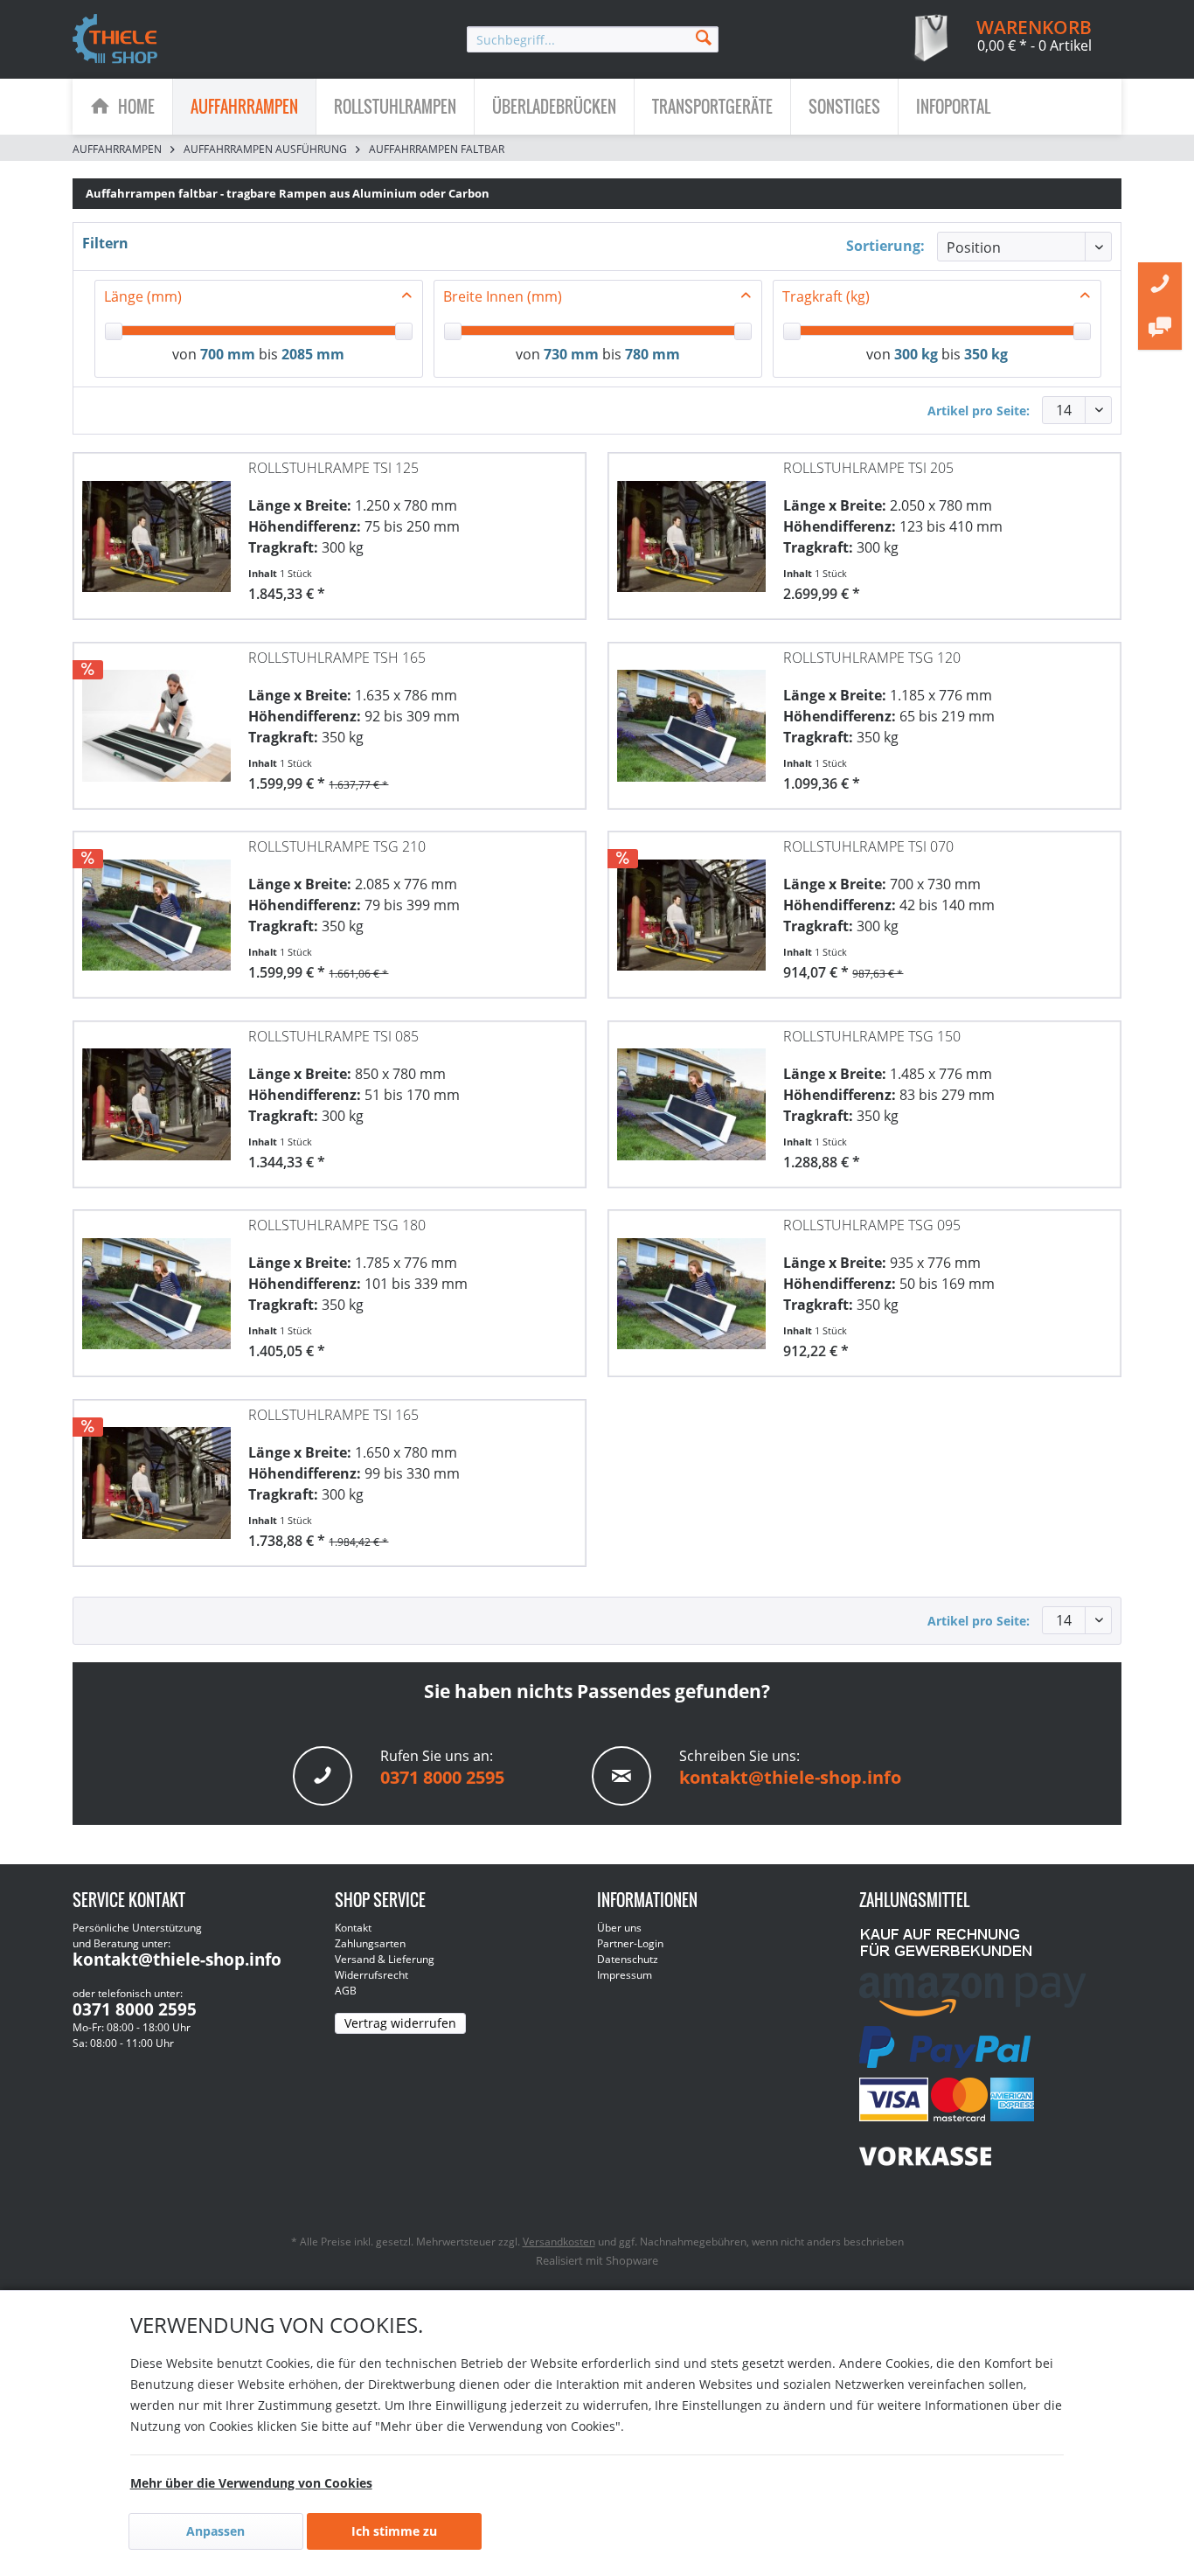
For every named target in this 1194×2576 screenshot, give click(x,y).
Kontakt (353, 1928)
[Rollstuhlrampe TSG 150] (691, 1096)
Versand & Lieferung (385, 1959)
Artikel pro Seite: (979, 411)
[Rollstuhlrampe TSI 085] (156, 1096)
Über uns (619, 1928)
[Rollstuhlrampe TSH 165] (156, 717)
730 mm (571, 354)
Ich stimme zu (394, 2531)
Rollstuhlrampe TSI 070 (868, 846)
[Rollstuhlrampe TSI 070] (691, 906)
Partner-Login (630, 1943)
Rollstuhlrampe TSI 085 (333, 1036)
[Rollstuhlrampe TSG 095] (691, 1285)
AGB (346, 1991)
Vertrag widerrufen (400, 2023)
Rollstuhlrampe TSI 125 (333, 468)
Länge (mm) (143, 296)
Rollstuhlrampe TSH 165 (337, 658)
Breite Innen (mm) (503, 296)
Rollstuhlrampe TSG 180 (337, 1225)
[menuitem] (593, 39)
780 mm (653, 354)
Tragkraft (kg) (826, 296)
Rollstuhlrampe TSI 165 (333, 1415)
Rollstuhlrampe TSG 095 (872, 1225)
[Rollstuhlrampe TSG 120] (691, 717)
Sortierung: (885, 246)
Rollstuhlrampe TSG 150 (872, 1036)
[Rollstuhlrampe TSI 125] (156, 527)
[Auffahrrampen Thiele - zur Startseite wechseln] (115, 40)
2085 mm (313, 354)
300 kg (916, 354)
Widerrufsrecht (371, 1975)
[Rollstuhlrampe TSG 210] (156, 906)
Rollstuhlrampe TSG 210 (337, 846)
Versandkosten (559, 2242)
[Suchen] (704, 36)
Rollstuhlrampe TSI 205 (868, 468)
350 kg (986, 354)
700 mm (228, 354)
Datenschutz (628, 1959)
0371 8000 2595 (442, 1777)
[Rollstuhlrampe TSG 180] (156, 1285)
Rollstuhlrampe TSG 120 (872, 658)
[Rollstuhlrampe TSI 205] (691, 527)
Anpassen (215, 2531)
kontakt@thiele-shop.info (790, 1777)
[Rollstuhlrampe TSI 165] (156, 1474)
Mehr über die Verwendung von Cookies (251, 2483)
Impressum (625, 1975)
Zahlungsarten (370, 1943)
